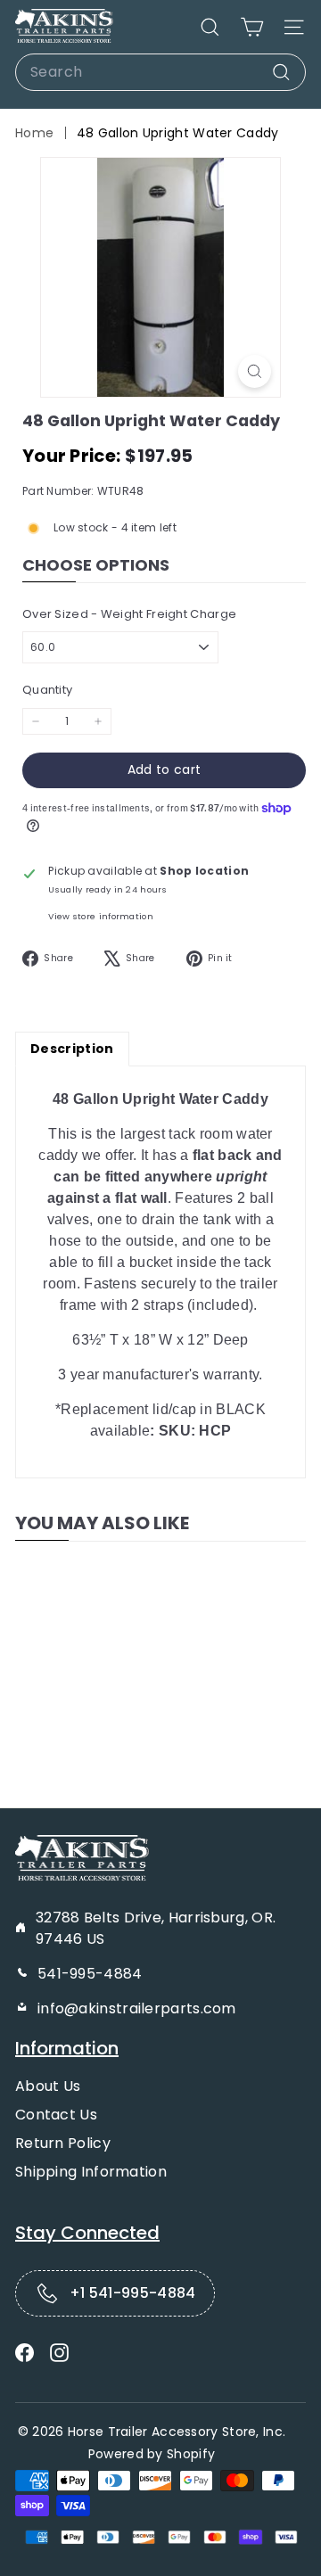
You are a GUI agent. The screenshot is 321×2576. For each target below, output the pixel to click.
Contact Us (56, 2115)
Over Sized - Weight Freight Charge (129, 614)
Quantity (47, 690)
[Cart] (252, 27)
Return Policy (63, 2143)
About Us (48, 2086)
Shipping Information (91, 2172)
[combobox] (160, 72)
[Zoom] (255, 371)
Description (72, 1049)
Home (34, 133)
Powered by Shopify (152, 2454)
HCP (215, 1431)
